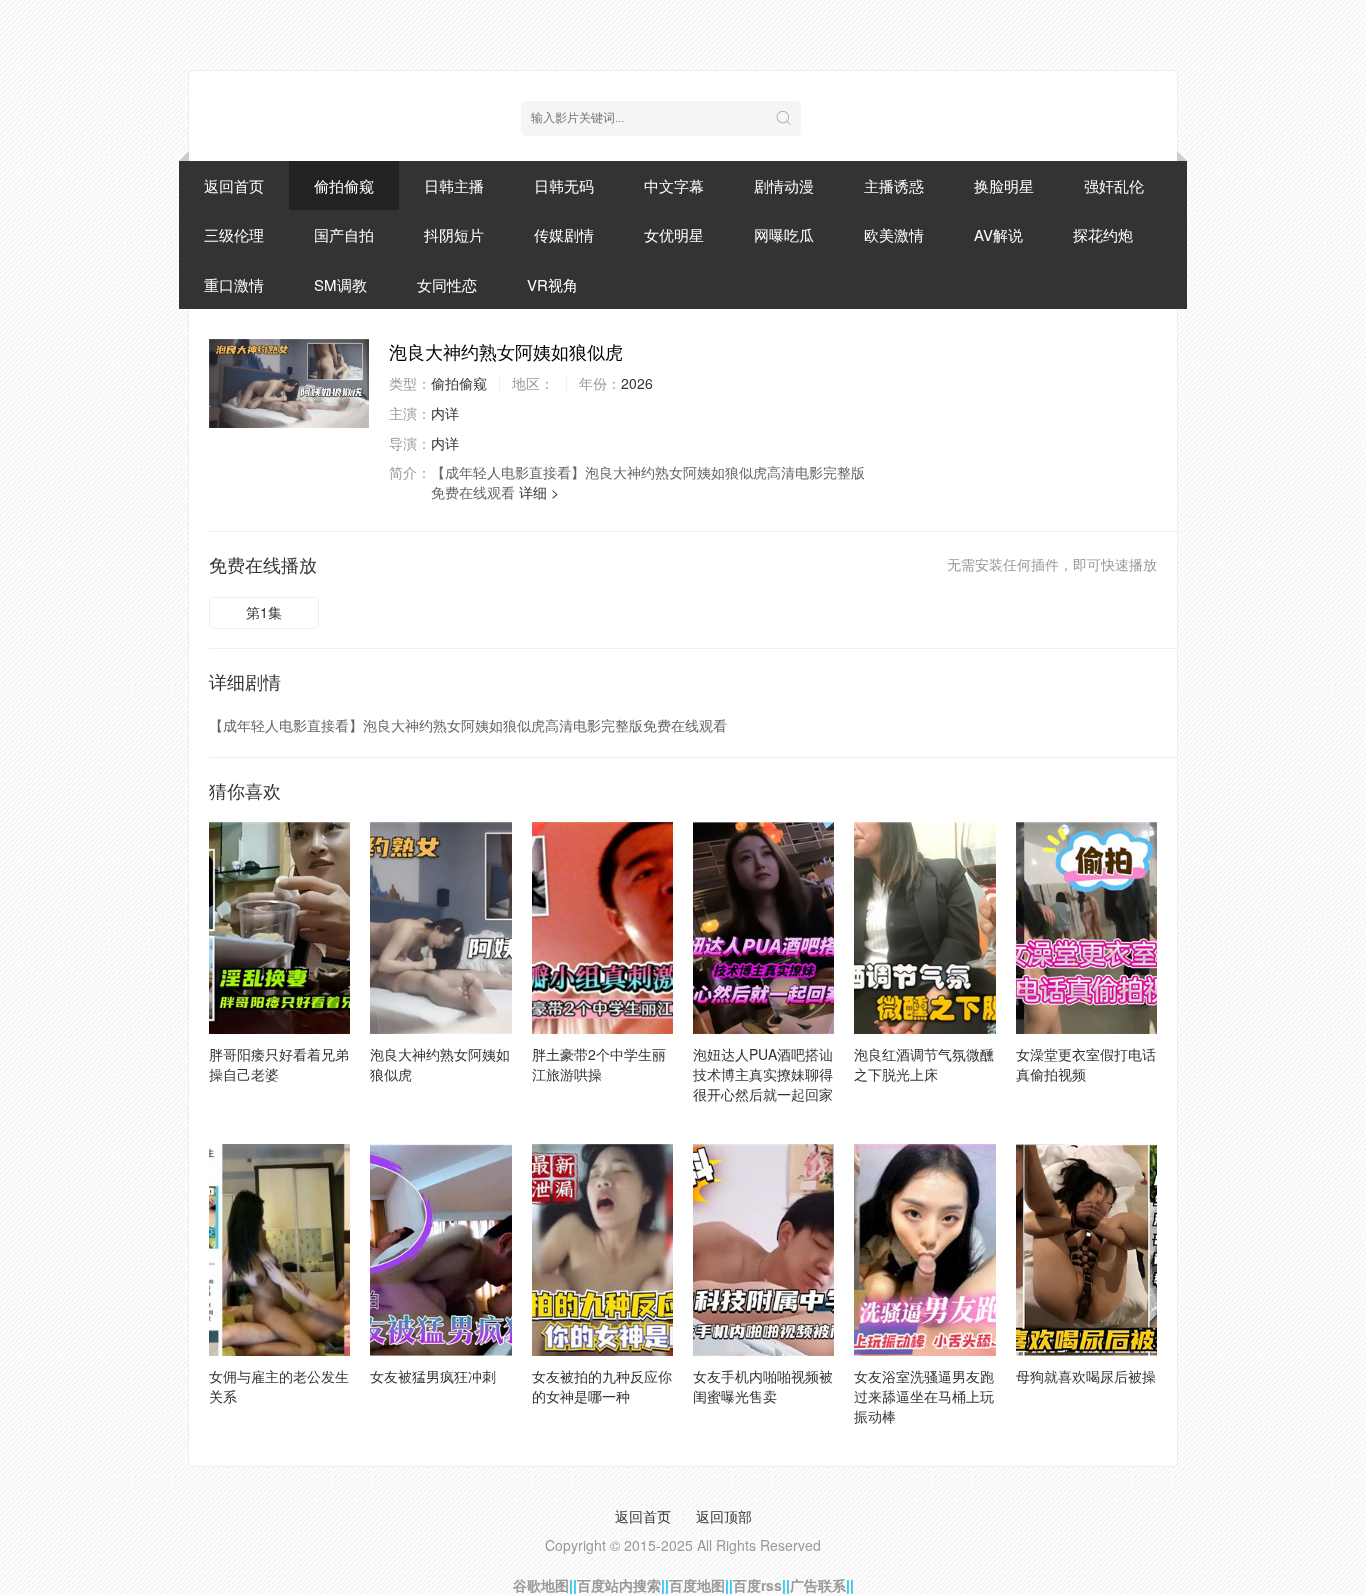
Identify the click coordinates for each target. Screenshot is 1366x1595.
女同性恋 (447, 284)
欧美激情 (894, 234)
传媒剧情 (564, 234)
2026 (637, 383)
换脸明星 (1004, 185)
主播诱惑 (894, 185)
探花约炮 (1103, 234)
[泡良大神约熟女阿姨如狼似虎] (289, 383)
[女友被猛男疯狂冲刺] (440, 1250)
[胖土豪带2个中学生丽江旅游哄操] (602, 928)
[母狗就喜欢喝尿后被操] (1086, 1250)
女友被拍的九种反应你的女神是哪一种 (602, 1386)
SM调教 (340, 284)
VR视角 (552, 284)
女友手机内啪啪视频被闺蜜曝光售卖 (763, 1386)
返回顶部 (724, 1516)
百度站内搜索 (619, 1585)
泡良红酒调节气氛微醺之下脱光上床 (924, 1064)
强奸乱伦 (1114, 185)
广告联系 (818, 1585)
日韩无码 (564, 185)
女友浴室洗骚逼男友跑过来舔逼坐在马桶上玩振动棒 (924, 1396)
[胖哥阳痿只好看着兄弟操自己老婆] (279, 928)
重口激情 (234, 284)
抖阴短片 (454, 234)
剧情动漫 (784, 185)
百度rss (757, 1585)
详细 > (539, 492)
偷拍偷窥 (344, 185)
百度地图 (697, 1585)
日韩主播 (454, 185)
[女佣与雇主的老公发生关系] (279, 1250)
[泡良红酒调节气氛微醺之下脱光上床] (924, 928)
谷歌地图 (541, 1585)
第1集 (264, 612)
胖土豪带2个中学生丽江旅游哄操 (599, 1064)
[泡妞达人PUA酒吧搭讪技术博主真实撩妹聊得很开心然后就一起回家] (763, 928)
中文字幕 (674, 185)
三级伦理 (234, 234)
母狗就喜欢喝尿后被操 (1086, 1376)
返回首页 (234, 185)
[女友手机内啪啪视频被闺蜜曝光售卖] (763, 1250)
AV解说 (998, 234)
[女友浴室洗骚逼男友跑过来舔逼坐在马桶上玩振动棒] (924, 1250)
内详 (445, 413)
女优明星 (674, 234)
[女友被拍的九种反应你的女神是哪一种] (602, 1250)
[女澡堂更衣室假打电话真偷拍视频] (1086, 928)
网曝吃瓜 (784, 234)
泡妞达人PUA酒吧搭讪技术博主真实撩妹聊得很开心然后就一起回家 (763, 1074)
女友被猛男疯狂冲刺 (433, 1376)
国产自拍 (344, 234)
